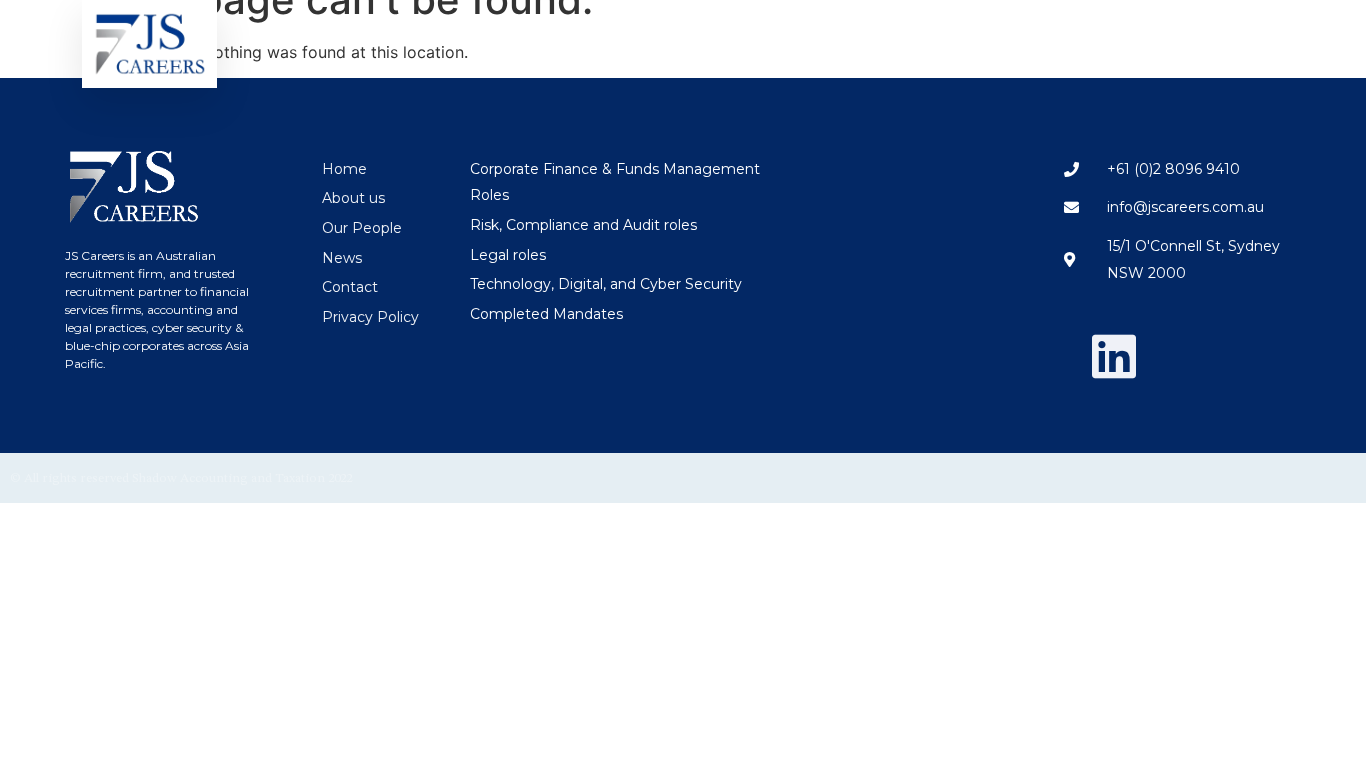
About (971, 38)
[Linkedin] (1114, 356)
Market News (1101, 38)
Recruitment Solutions (713, 38)
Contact (1218, 38)
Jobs (871, 38)
